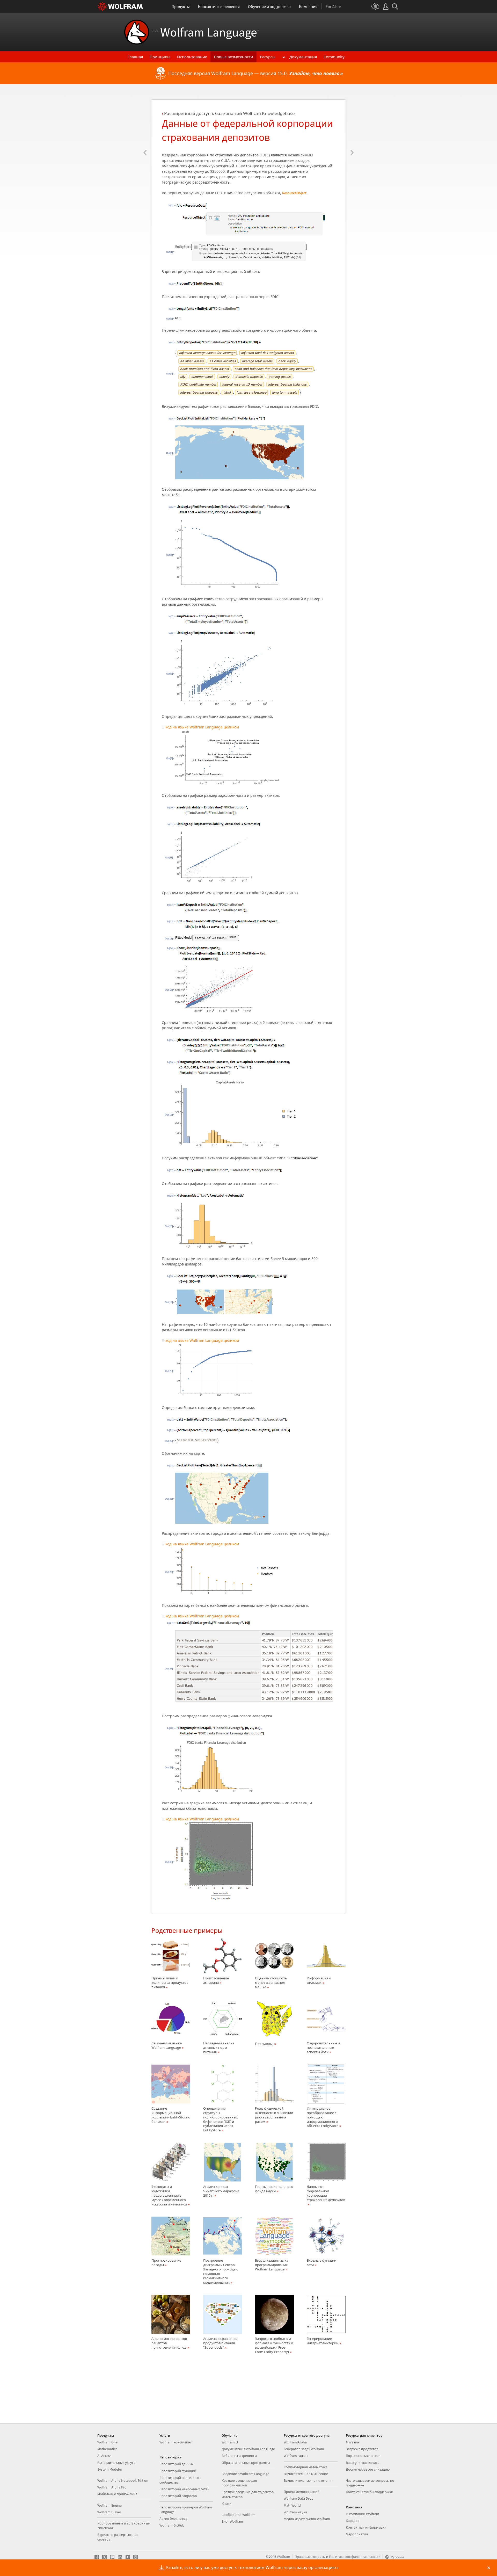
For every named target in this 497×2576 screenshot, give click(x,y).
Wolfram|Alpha (295, 2442)
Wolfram (284, 2557)
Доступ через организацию (368, 2469)
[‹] (145, 121)
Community (334, 57)
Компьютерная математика (306, 2467)
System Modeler (110, 2469)
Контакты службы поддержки (370, 2492)
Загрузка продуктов (362, 2449)
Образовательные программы (246, 2463)
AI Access (104, 2456)
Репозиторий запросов (178, 2496)
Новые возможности (233, 57)
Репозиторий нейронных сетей (184, 2489)
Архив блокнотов (173, 2519)
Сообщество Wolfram (239, 2515)
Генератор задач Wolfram (304, 2449)
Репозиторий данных (176, 2464)
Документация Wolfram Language (248, 2449)
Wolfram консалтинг (176, 2442)
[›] (352, 121)
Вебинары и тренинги (239, 2456)
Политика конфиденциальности (355, 2557)
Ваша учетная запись (363, 2463)
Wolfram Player (109, 2512)
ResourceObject (294, 193)
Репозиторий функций (178, 2471)
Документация (303, 57)
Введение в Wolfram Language (245, 2474)
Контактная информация (366, 2527)
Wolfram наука (295, 2512)
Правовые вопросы (310, 2557)
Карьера (353, 2521)
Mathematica (107, 2449)
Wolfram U (230, 2442)
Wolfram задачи (296, 2456)
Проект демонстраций (302, 2492)
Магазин (353, 2442)
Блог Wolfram (232, 2521)
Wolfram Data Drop (299, 2498)
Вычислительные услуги (116, 2463)
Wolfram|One (107, 2442)
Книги (226, 2503)
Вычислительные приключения (309, 2480)
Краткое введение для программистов (239, 2483)
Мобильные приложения (117, 2494)
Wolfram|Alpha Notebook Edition (123, 2480)
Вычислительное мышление (306, 2474)
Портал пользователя (363, 2456)
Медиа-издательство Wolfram (307, 2519)
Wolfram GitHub (172, 2525)
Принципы (160, 57)
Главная (135, 57)
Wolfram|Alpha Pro (112, 2487)
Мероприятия (357, 2534)
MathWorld (292, 2505)
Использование (192, 57)
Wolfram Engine (109, 2505)
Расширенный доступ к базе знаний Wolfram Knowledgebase (229, 113)
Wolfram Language (205, 32)
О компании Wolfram (363, 2514)
